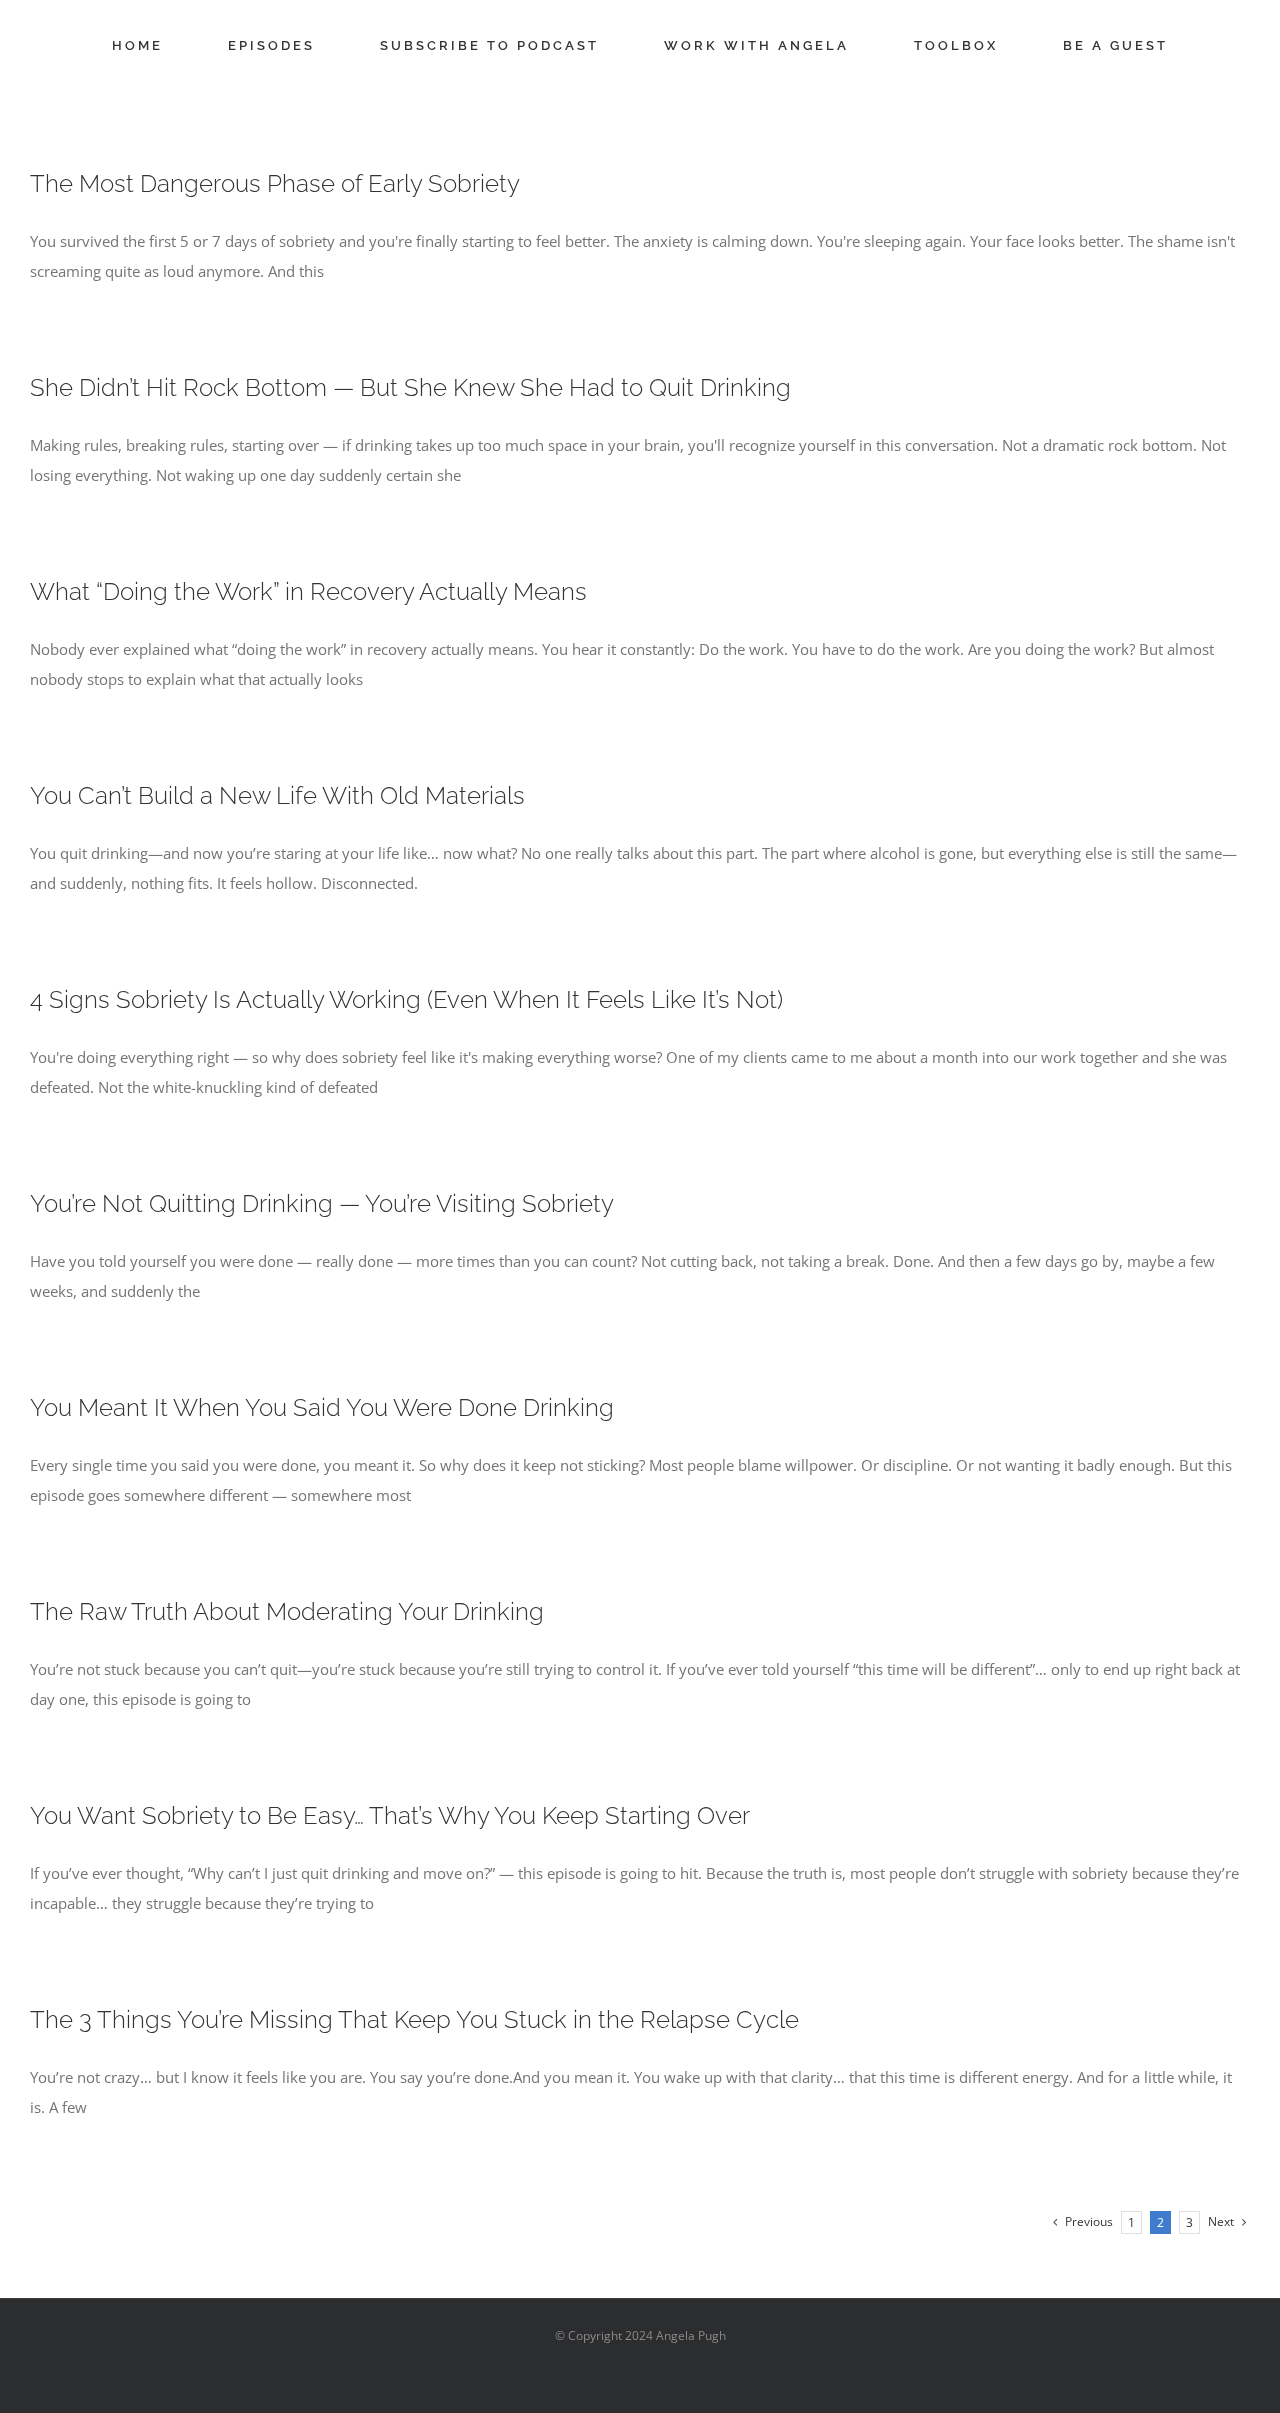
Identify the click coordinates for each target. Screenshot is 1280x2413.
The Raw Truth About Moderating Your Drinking (287, 1611)
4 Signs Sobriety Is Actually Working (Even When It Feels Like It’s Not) (406, 999)
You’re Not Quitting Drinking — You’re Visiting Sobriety (322, 1203)
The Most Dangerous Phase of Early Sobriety (275, 183)
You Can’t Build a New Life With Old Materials (277, 795)
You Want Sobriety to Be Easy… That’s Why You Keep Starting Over (390, 1815)
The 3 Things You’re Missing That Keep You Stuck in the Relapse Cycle (414, 2019)
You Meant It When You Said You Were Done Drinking (322, 1407)
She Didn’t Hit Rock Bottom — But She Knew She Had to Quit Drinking (410, 387)
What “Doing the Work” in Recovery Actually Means (308, 591)
